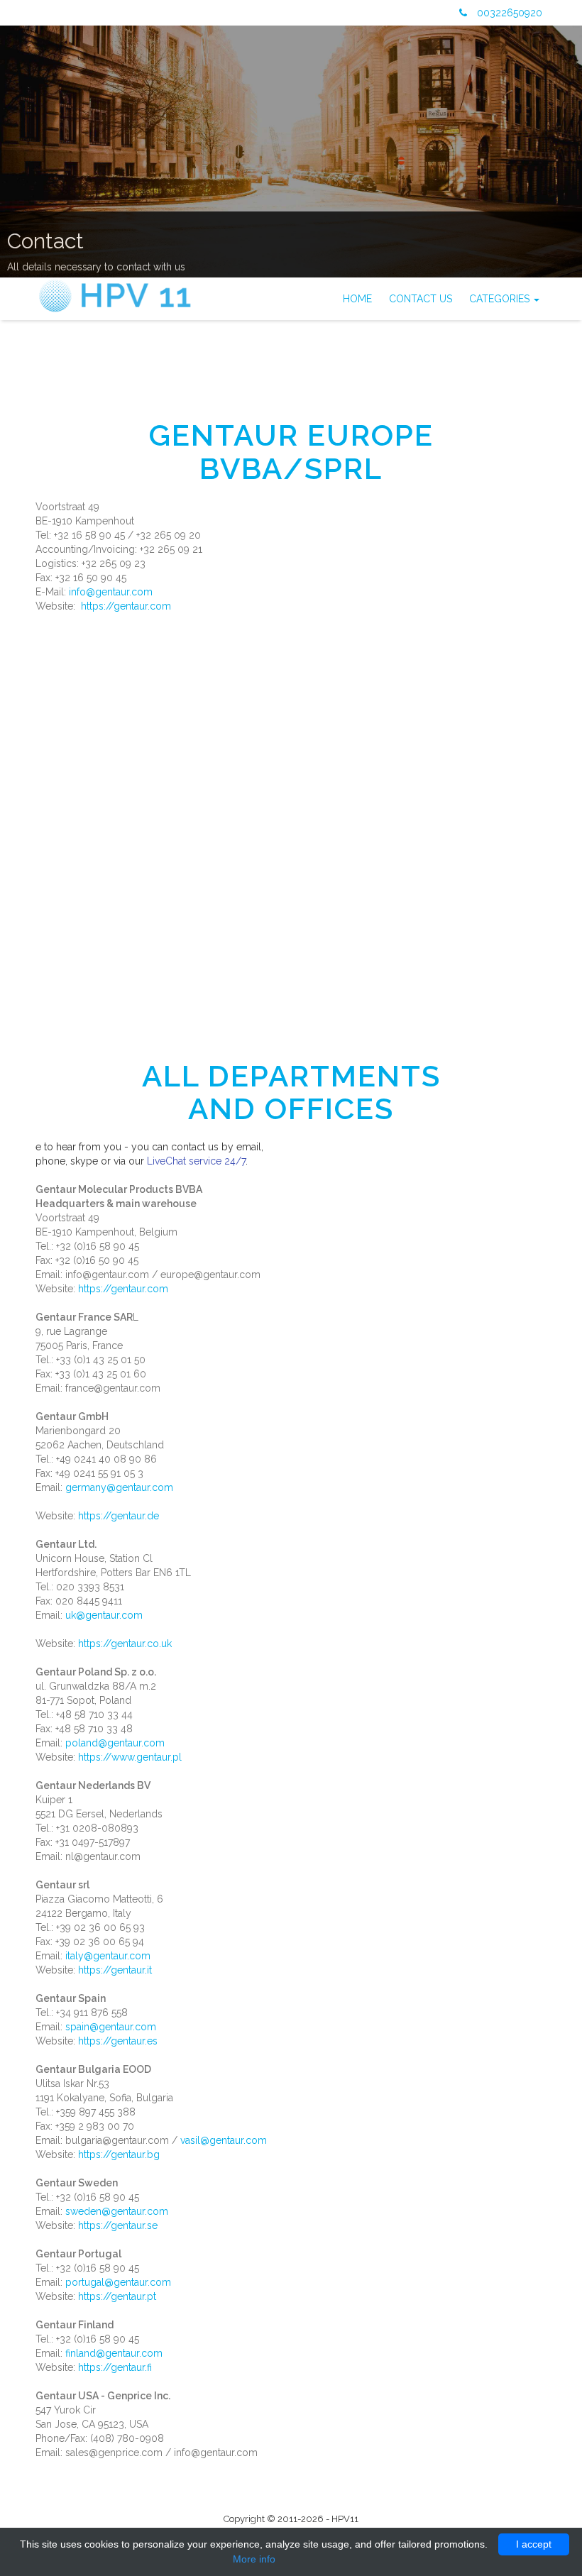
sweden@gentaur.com (117, 2211)
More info (254, 2559)
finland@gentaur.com (114, 2353)
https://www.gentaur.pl (130, 1757)
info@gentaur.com (111, 592)
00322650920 (508, 13)
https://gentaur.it (115, 1970)
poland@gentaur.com (115, 1743)
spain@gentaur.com (111, 2027)
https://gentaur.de (119, 1516)
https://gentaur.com (126, 606)
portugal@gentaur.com (118, 2282)
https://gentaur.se (118, 2225)
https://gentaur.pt (117, 2296)
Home (357, 299)
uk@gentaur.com (104, 1615)
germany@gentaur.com (119, 1487)
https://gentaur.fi (115, 2367)
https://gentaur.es (118, 2041)
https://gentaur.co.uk (125, 1644)
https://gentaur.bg (119, 2154)
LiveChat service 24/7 (196, 1161)
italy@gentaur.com (108, 1956)
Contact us (421, 299)
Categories (501, 299)
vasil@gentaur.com (224, 2140)
